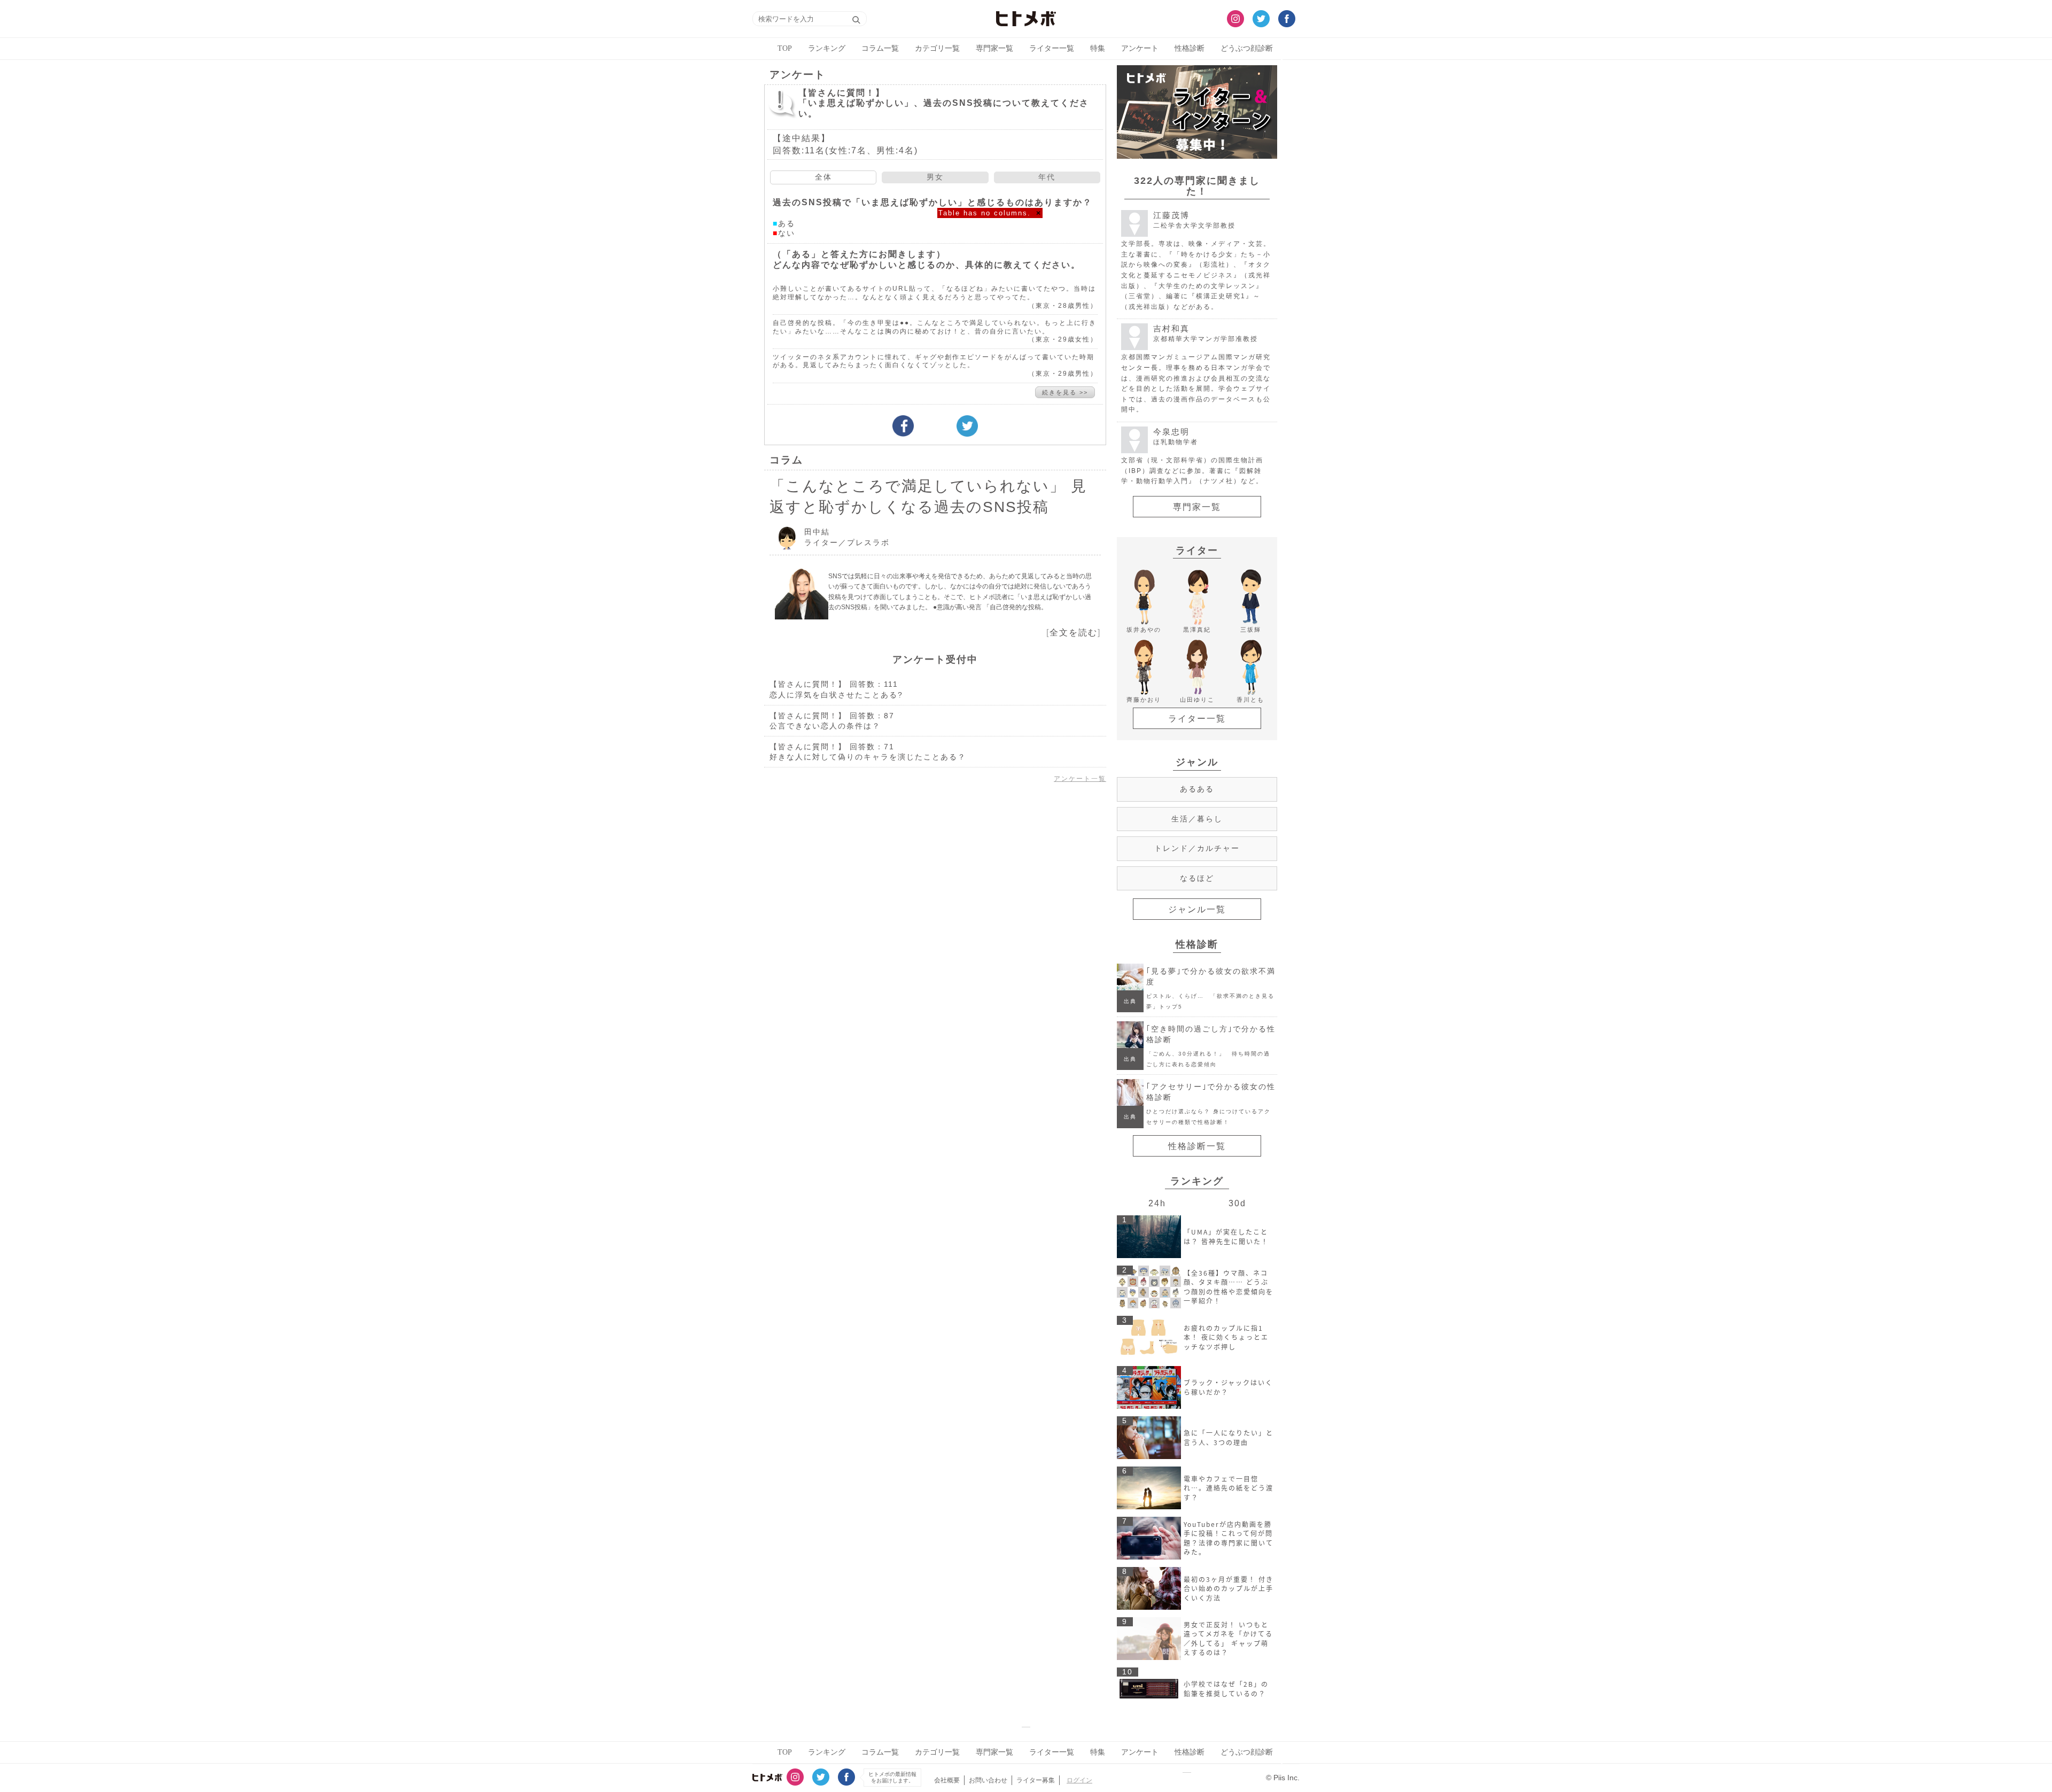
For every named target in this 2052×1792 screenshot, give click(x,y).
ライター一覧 (1052, 48)
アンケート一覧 (1080, 779)
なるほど (1197, 878)
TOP (785, 48)
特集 (1098, 48)
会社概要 (947, 1780)
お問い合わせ (988, 1780)
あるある (1197, 789)
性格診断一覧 (1197, 1146)
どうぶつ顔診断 (1247, 48)
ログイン (1079, 1780)
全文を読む (1074, 633)
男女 (935, 177)
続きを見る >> (1065, 392)
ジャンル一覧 (1197, 909)
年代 (1047, 177)
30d (1237, 1203)
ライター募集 (1036, 1780)
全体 (823, 177)
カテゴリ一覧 (937, 48)
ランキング (827, 48)
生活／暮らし (1197, 819)
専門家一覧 (994, 48)
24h (1157, 1203)
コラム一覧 (880, 48)
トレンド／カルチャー (1197, 848)
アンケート (1140, 48)
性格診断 (1190, 48)
